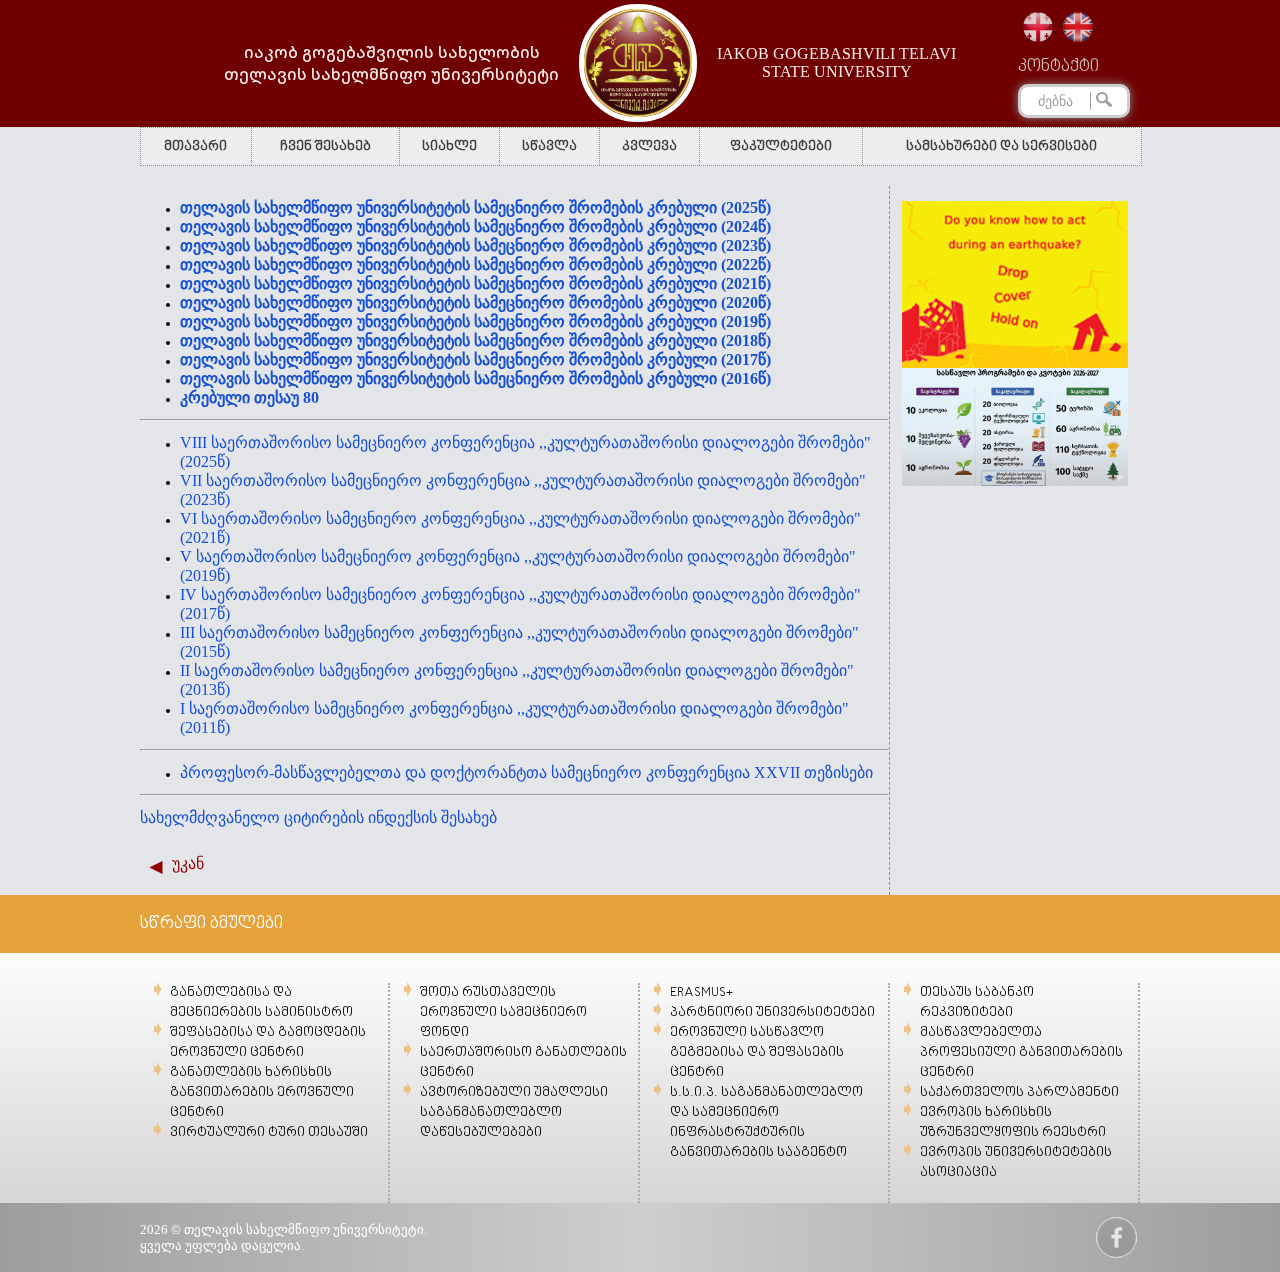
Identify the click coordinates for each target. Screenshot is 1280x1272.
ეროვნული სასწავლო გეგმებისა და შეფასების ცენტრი (757, 1052)
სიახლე (449, 146)
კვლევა (649, 146)
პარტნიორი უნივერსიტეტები (772, 1012)
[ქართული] (1038, 27)
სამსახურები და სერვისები (1001, 146)
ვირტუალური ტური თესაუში (269, 1132)
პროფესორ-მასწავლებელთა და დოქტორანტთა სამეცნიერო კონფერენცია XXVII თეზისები (526, 772)
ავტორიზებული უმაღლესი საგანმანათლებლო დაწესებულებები (514, 1112)
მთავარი (195, 146)
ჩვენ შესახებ (325, 146)
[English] (1078, 27)
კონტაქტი (1058, 67)
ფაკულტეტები (781, 146)
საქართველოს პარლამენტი (1019, 1092)
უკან (188, 863)
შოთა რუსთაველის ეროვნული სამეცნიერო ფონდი (503, 1012)
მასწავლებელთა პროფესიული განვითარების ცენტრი (1021, 1052)
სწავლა (549, 146)
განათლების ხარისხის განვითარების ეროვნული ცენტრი (262, 1092)
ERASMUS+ (701, 992)
